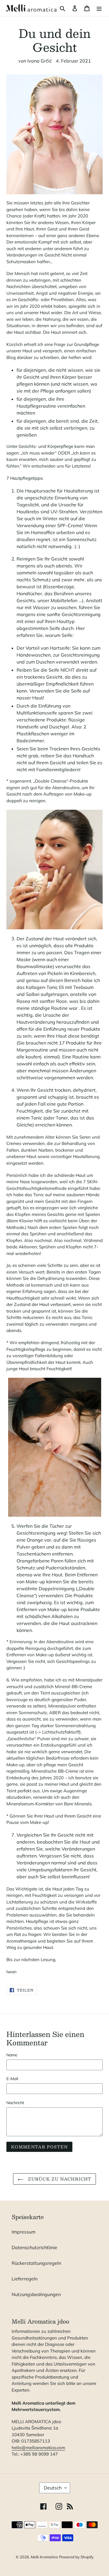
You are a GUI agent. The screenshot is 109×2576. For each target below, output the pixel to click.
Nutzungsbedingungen (36, 2294)
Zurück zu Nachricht (59, 2179)
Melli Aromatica (44, 2557)
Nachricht (15, 2103)
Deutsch (53, 2488)
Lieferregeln (25, 2279)
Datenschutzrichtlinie (34, 2247)
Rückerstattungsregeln (36, 2263)
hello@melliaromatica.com (38, 2448)
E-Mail (12, 2079)
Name (12, 2055)
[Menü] (99, 8)
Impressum (24, 2232)
